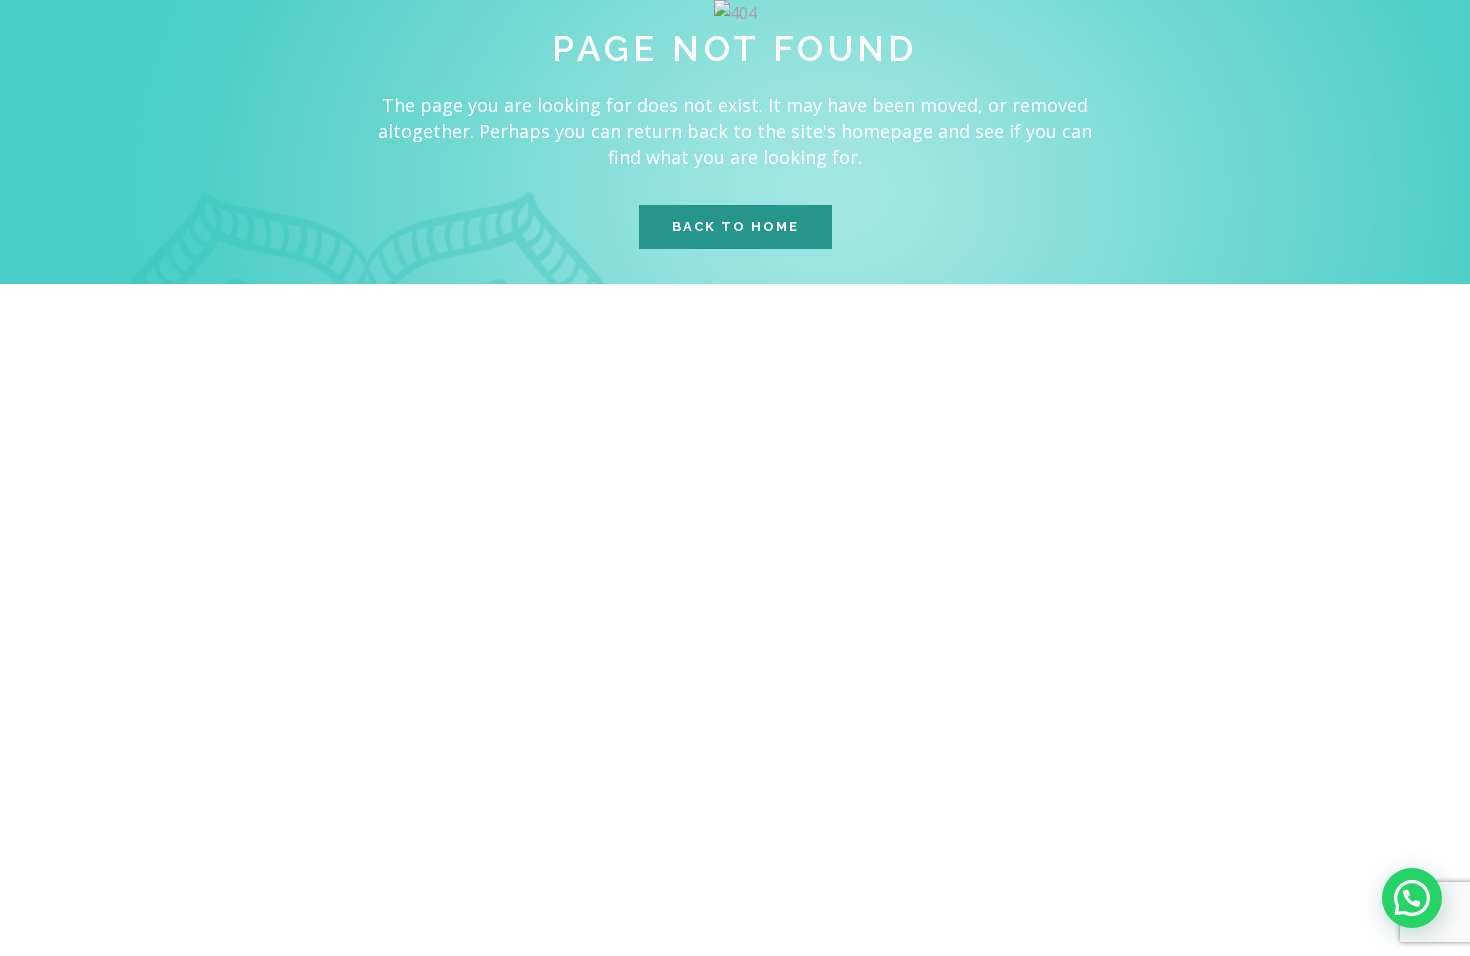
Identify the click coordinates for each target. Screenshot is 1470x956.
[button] (1412, 898)
